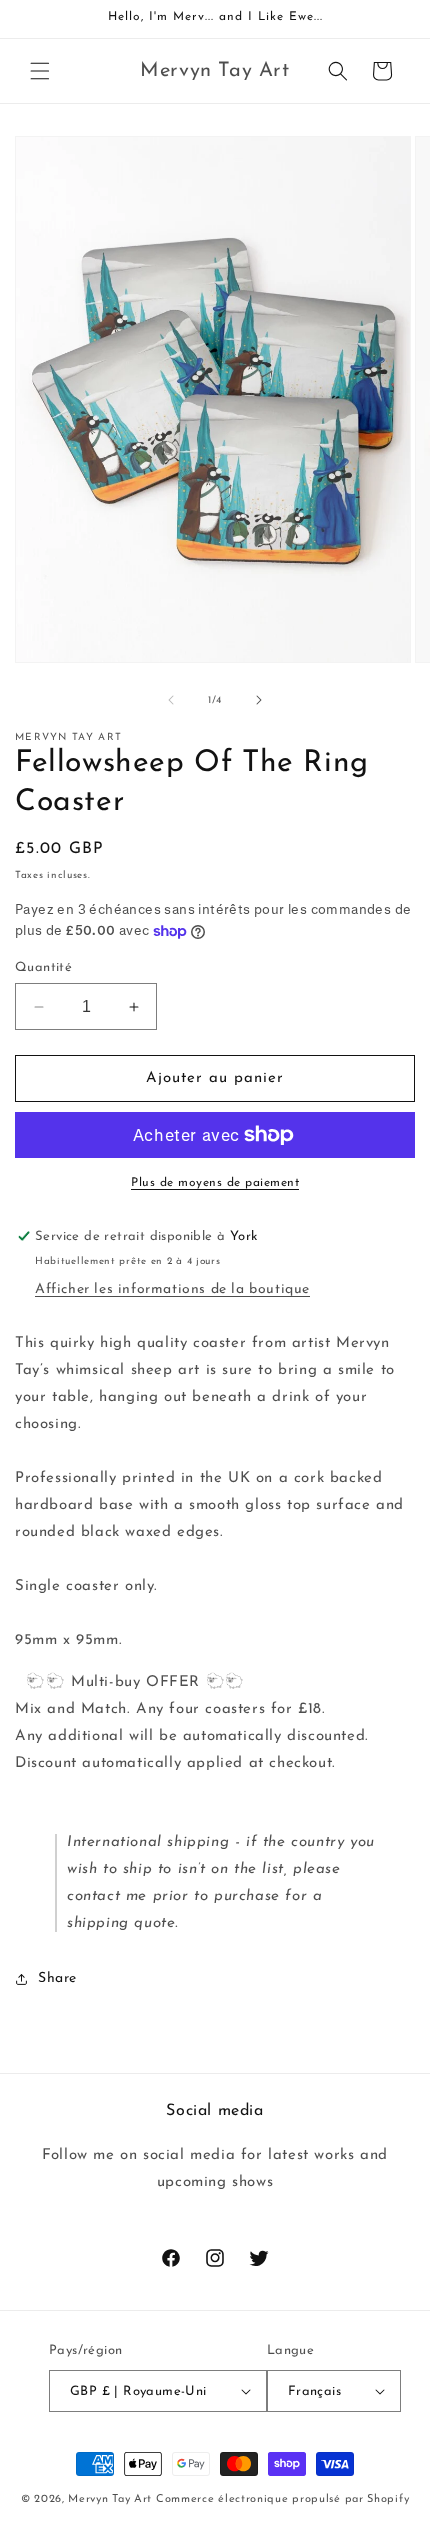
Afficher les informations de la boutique (172, 1289)
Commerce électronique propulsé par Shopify (282, 2499)
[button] (40, 71)
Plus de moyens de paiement (215, 1183)
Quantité (43, 967)
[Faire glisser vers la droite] (259, 700)
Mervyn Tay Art (110, 2499)
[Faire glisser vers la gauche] (171, 700)
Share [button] (57, 1978)
